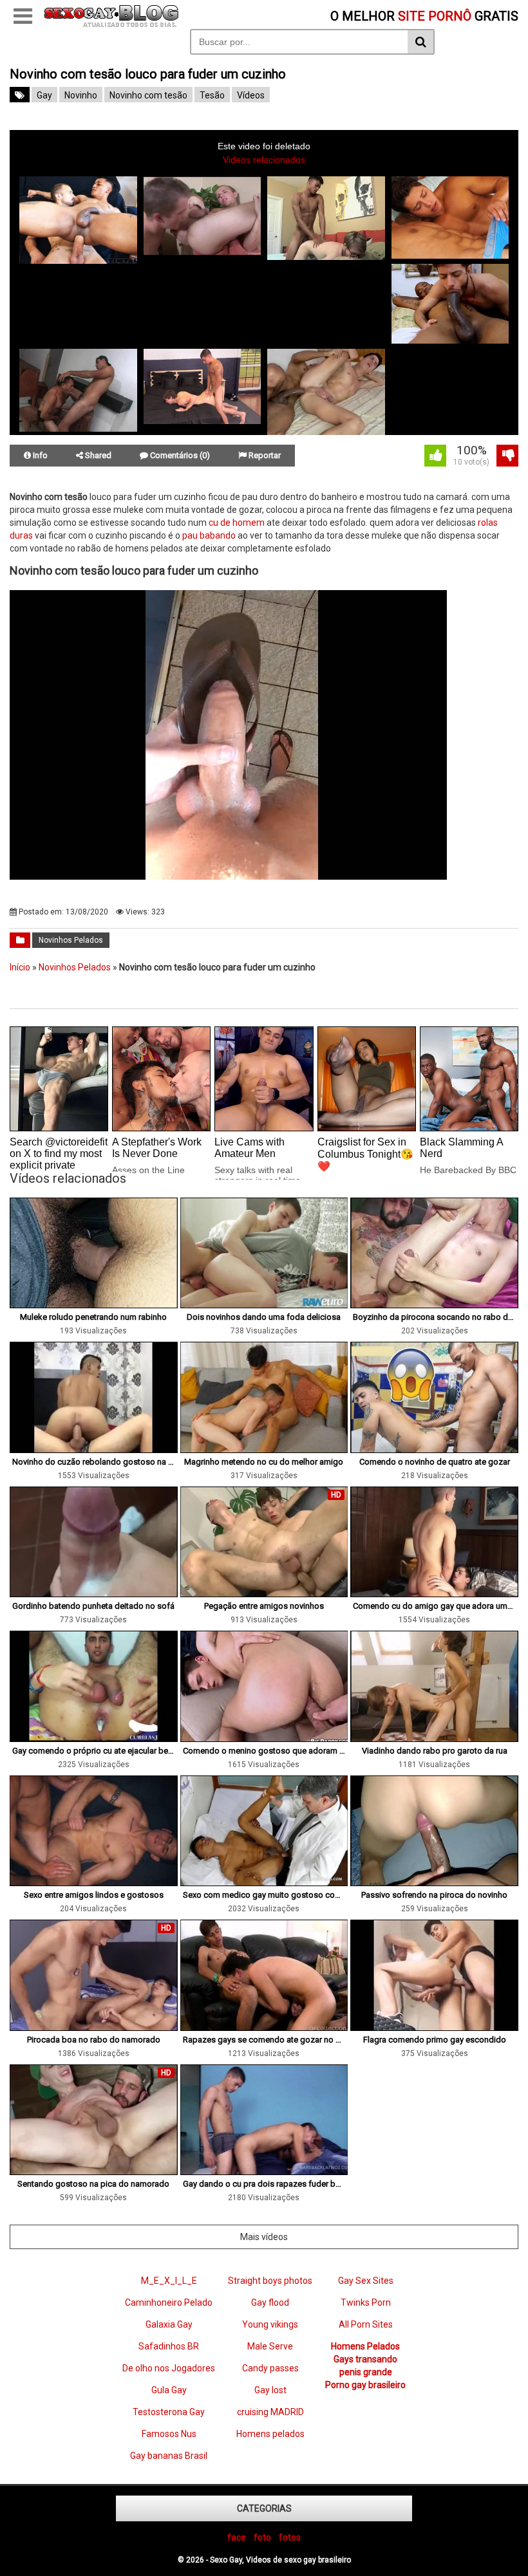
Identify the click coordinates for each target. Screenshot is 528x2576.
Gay (44, 95)
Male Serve (270, 2346)
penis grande (366, 2372)
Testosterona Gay (169, 2412)
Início (20, 967)
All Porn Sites (366, 2324)
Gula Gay (169, 2390)
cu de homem (237, 523)
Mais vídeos (264, 2237)
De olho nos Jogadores (169, 2368)
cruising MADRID (270, 2412)
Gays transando (365, 2359)
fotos (290, 2537)
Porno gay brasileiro (365, 2385)
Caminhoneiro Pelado (169, 2303)
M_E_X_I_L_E (169, 2281)
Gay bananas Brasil (169, 2456)
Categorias (264, 2508)
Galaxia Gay (169, 2324)
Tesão (212, 95)
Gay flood (270, 2303)
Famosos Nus (169, 2434)
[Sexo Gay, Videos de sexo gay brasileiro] (111, 24)
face (237, 2537)
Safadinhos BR (169, 2346)
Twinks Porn (366, 2303)
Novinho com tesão (148, 95)
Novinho (81, 95)
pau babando (209, 535)
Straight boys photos (270, 2281)
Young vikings (270, 2324)
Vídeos (251, 95)
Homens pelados (270, 2434)
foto (262, 2537)
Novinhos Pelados (71, 940)
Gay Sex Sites (366, 2281)
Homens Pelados (365, 2346)
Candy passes (270, 2368)
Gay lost (270, 2390)
